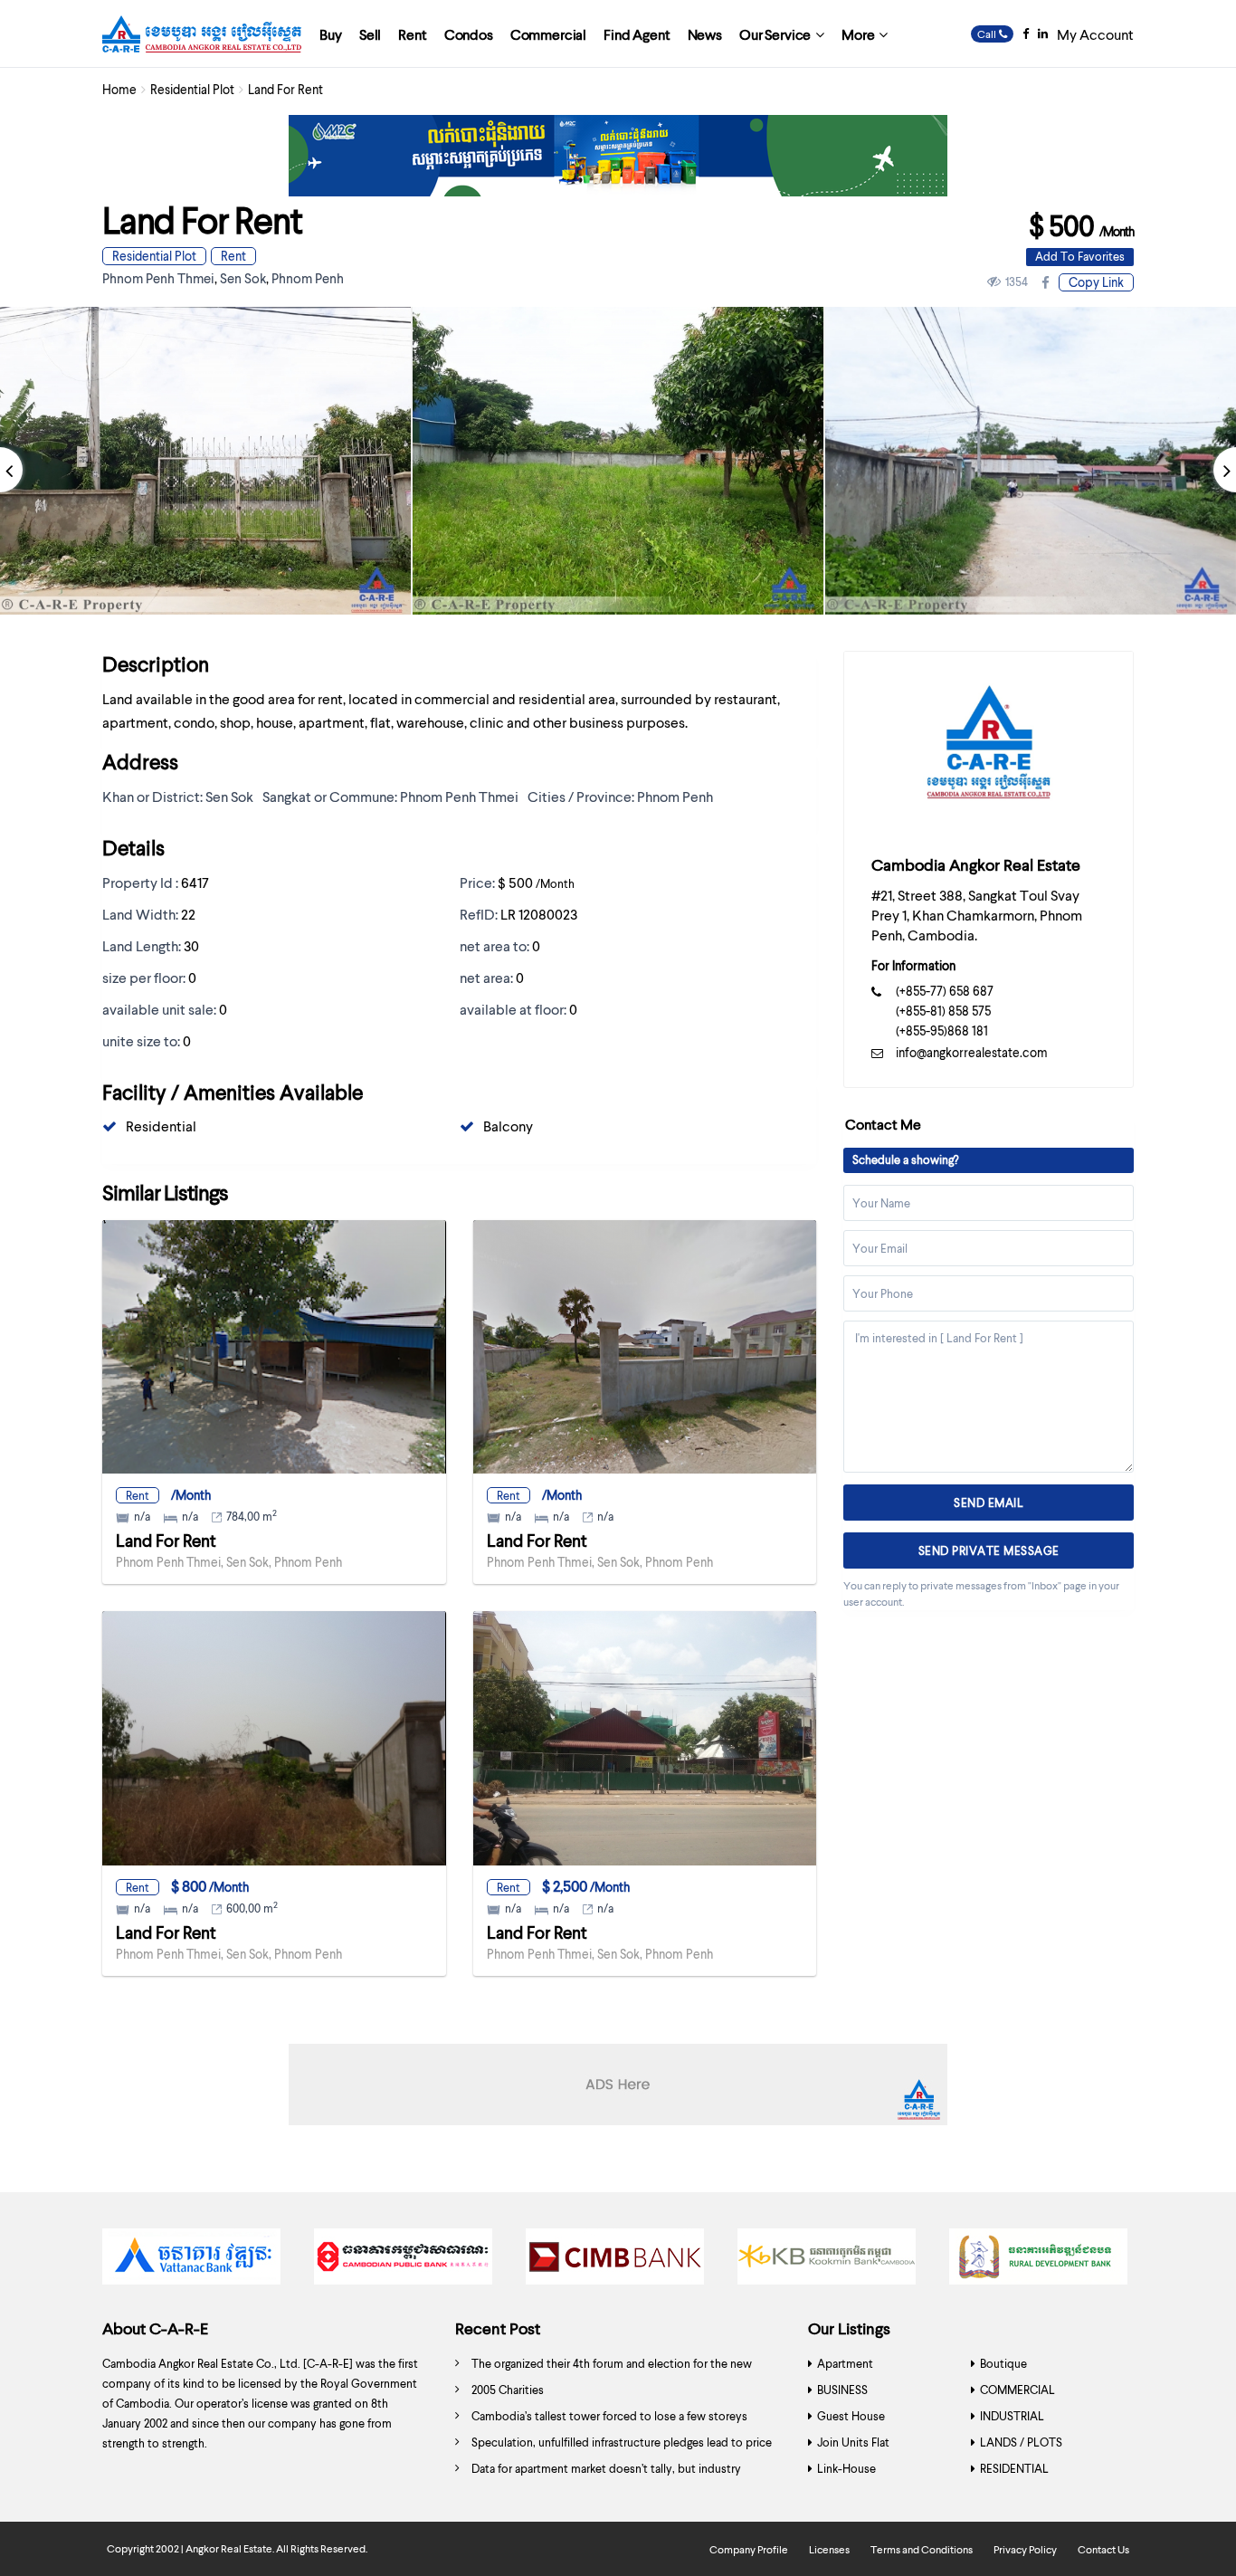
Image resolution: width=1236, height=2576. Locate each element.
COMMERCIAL (1017, 2390)
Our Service (775, 34)
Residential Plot (192, 89)
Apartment (845, 2363)
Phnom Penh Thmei (158, 278)
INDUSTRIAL (1012, 2416)
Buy (331, 34)
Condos (469, 34)
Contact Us (1103, 2549)
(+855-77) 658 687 (945, 991)
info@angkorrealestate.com (972, 1052)
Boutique (1003, 2363)
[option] (618, 461)
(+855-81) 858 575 (943, 1011)
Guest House (851, 2416)
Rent (412, 34)
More (858, 34)
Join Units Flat (853, 2442)
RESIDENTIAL (1014, 2468)
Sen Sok (243, 278)
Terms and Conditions (922, 2549)
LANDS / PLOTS (1021, 2442)
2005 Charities (508, 2390)
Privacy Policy (1025, 2549)
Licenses (829, 2549)
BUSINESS (842, 2390)
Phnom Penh (308, 278)
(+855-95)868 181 (942, 1030)
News (705, 34)
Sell (370, 34)
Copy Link (1096, 282)
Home (119, 89)
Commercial (548, 34)
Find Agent (637, 34)
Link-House (846, 2468)
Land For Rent (166, 1540)
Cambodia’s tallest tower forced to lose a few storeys (609, 2416)
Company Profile (749, 2549)
